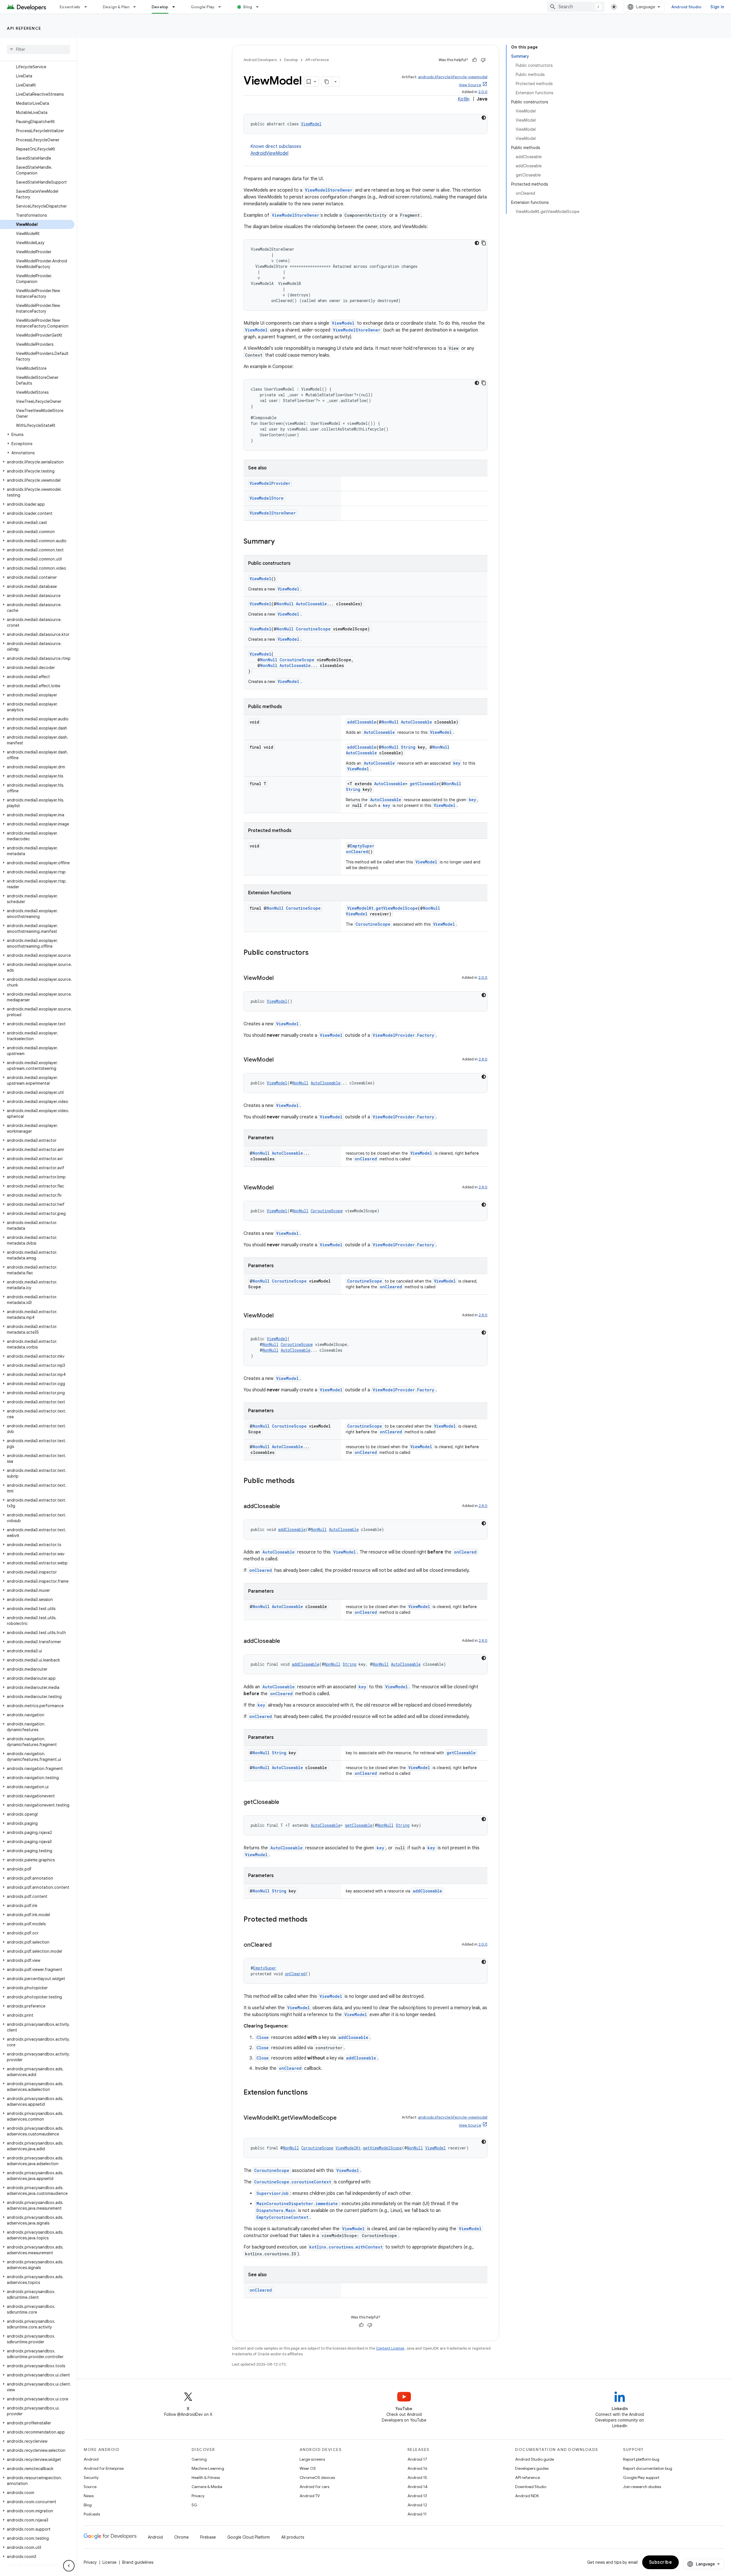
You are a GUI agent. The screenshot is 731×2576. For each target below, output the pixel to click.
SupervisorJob (273, 2193)
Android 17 (417, 2459)
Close (263, 2037)
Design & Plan (116, 7)
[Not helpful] (483, 60)
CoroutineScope (313, 629)
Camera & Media (207, 2487)
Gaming (199, 2459)
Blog (248, 7)
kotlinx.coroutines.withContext (346, 2247)
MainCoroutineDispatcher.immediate (297, 2204)
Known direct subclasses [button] (276, 150)
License (110, 2562)
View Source (470, 85)
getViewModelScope (397, 908)
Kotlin (464, 99)
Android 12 (417, 2505)
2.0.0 (483, 92)
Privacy (198, 2496)
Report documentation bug (648, 2468)
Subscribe (661, 2562)
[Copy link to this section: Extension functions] (314, 2093)
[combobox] (576, 7)
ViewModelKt (360, 908)
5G (194, 2505)
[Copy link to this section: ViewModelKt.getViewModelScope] (342, 2118)
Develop (160, 7)
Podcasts (92, 2514)
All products (293, 2537)
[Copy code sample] (484, 243)
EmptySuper (362, 846)
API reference (24, 28)
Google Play (203, 7)
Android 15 (417, 2477)
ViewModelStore (267, 498)
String (408, 747)
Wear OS (308, 2468)
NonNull (285, 604)
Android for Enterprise (104, 2468)
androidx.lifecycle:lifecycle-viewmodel (453, 77)
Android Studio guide (535, 2459)
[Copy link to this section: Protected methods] (313, 1920)
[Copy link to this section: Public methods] (300, 1481)
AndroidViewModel (269, 153)
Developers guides (532, 2468)
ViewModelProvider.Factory (403, 1035)
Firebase (208, 2537)
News (89, 2496)
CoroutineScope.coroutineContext (293, 2182)
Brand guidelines (138, 2562)
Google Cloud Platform (249, 2537)
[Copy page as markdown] (327, 82)
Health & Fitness (206, 2477)
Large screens (312, 2459)
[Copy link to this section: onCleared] (277, 1945)
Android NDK (527, 2496)
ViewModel (311, 124)
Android (91, 2459)
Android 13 (417, 2496)
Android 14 (417, 2487)
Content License (390, 2348)
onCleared (357, 852)
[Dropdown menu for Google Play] (222, 7)
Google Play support (641, 2477)
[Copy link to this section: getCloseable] (285, 1803)
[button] (37, 435)
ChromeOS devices (317, 2477)
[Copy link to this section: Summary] (280, 542)
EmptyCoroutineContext (282, 2217)
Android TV (310, 2496)
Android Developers (260, 60)
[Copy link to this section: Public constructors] (314, 953)
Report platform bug (641, 2459)
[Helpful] (475, 60)
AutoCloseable (311, 604)
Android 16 (417, 2468)
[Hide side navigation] (69, 2566)
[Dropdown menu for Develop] (176, 7)
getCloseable (424, 784)
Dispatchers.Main (276, 2210)
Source (90, 2487)
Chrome (181, 2537)
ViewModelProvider (270, 483)
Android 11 (417, 2514)
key (457, 763)
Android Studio (686, 7)
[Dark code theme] (484, 118)
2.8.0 (483, 1059)
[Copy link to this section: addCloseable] (286, 1507)
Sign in (717, 7)
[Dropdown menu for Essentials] (88, 7)
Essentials (70, 7)
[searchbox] (38, 49)
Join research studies (642, 2487)
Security (91, 2477)
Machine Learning (208, 2468)
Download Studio (531, 2487)
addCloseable (362, 722)
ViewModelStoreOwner (329, 190)
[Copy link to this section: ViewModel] (279, 978)
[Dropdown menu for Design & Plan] (137, 7)
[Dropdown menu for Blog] (260, 7)
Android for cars (314, 2487)
